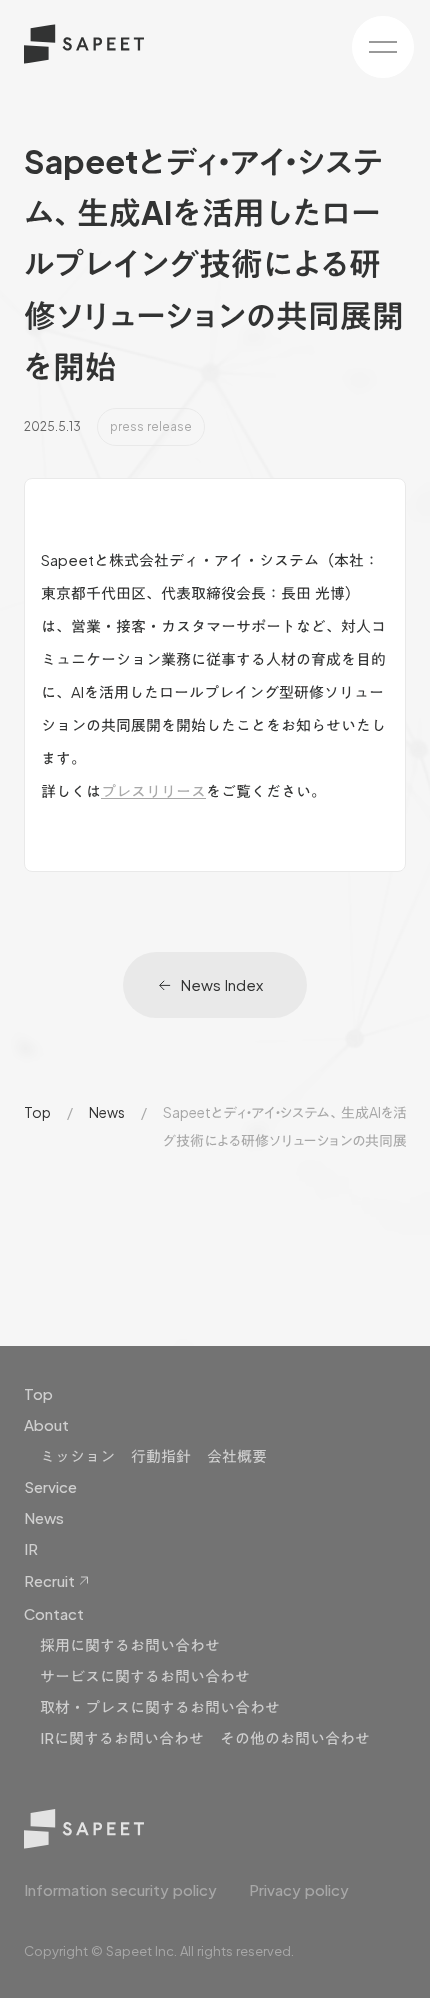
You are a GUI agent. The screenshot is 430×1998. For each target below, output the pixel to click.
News (107, 1112)
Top (37, 1112)
